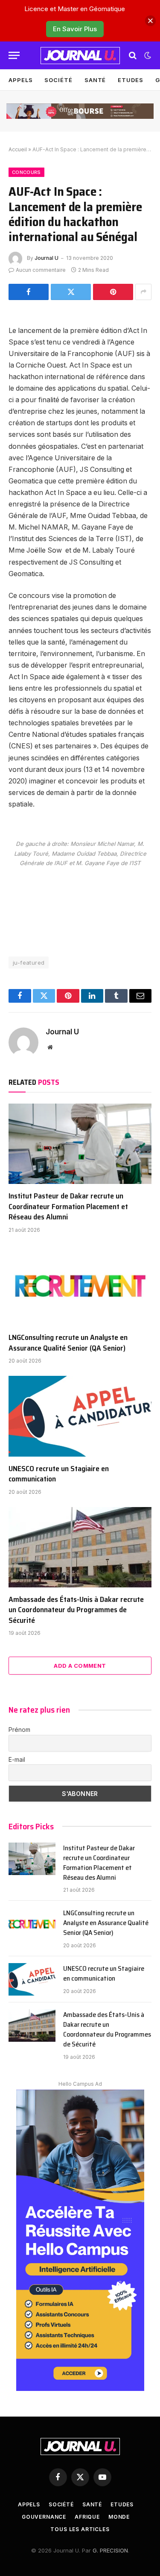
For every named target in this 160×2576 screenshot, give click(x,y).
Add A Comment (80, 1666)
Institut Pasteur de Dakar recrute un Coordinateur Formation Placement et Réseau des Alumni (68, 1206)
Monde (119, 2517)
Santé (95, 80)
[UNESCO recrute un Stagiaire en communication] (80, 1416)
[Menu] (14, 55)
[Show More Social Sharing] (143, 292)
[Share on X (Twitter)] (71, 292)
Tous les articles (80, 2529)
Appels (20, 80)
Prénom (19, 1730)
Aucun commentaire (41, 270)
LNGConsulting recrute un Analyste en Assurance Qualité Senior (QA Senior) (68, 1342)
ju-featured (29, 963)
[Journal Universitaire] (80, 56)
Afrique (87, 2517)
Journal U (47, 258)
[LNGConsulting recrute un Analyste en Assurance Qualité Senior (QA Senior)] (80, 1285)
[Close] (150, 21)
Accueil (18, 149)
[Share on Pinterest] (113, 292)
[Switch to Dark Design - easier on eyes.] (147, 56)
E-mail (17, 1759)
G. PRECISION (110, 2550)
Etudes (130, 80)
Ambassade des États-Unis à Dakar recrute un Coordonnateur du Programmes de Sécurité (76, 1610)
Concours (26, 172)
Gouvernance (44, 2517)
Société (58, 80)
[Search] (133, 55)
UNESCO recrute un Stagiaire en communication (59, 1474)
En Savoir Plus (75, 29)
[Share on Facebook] (29, 292)
